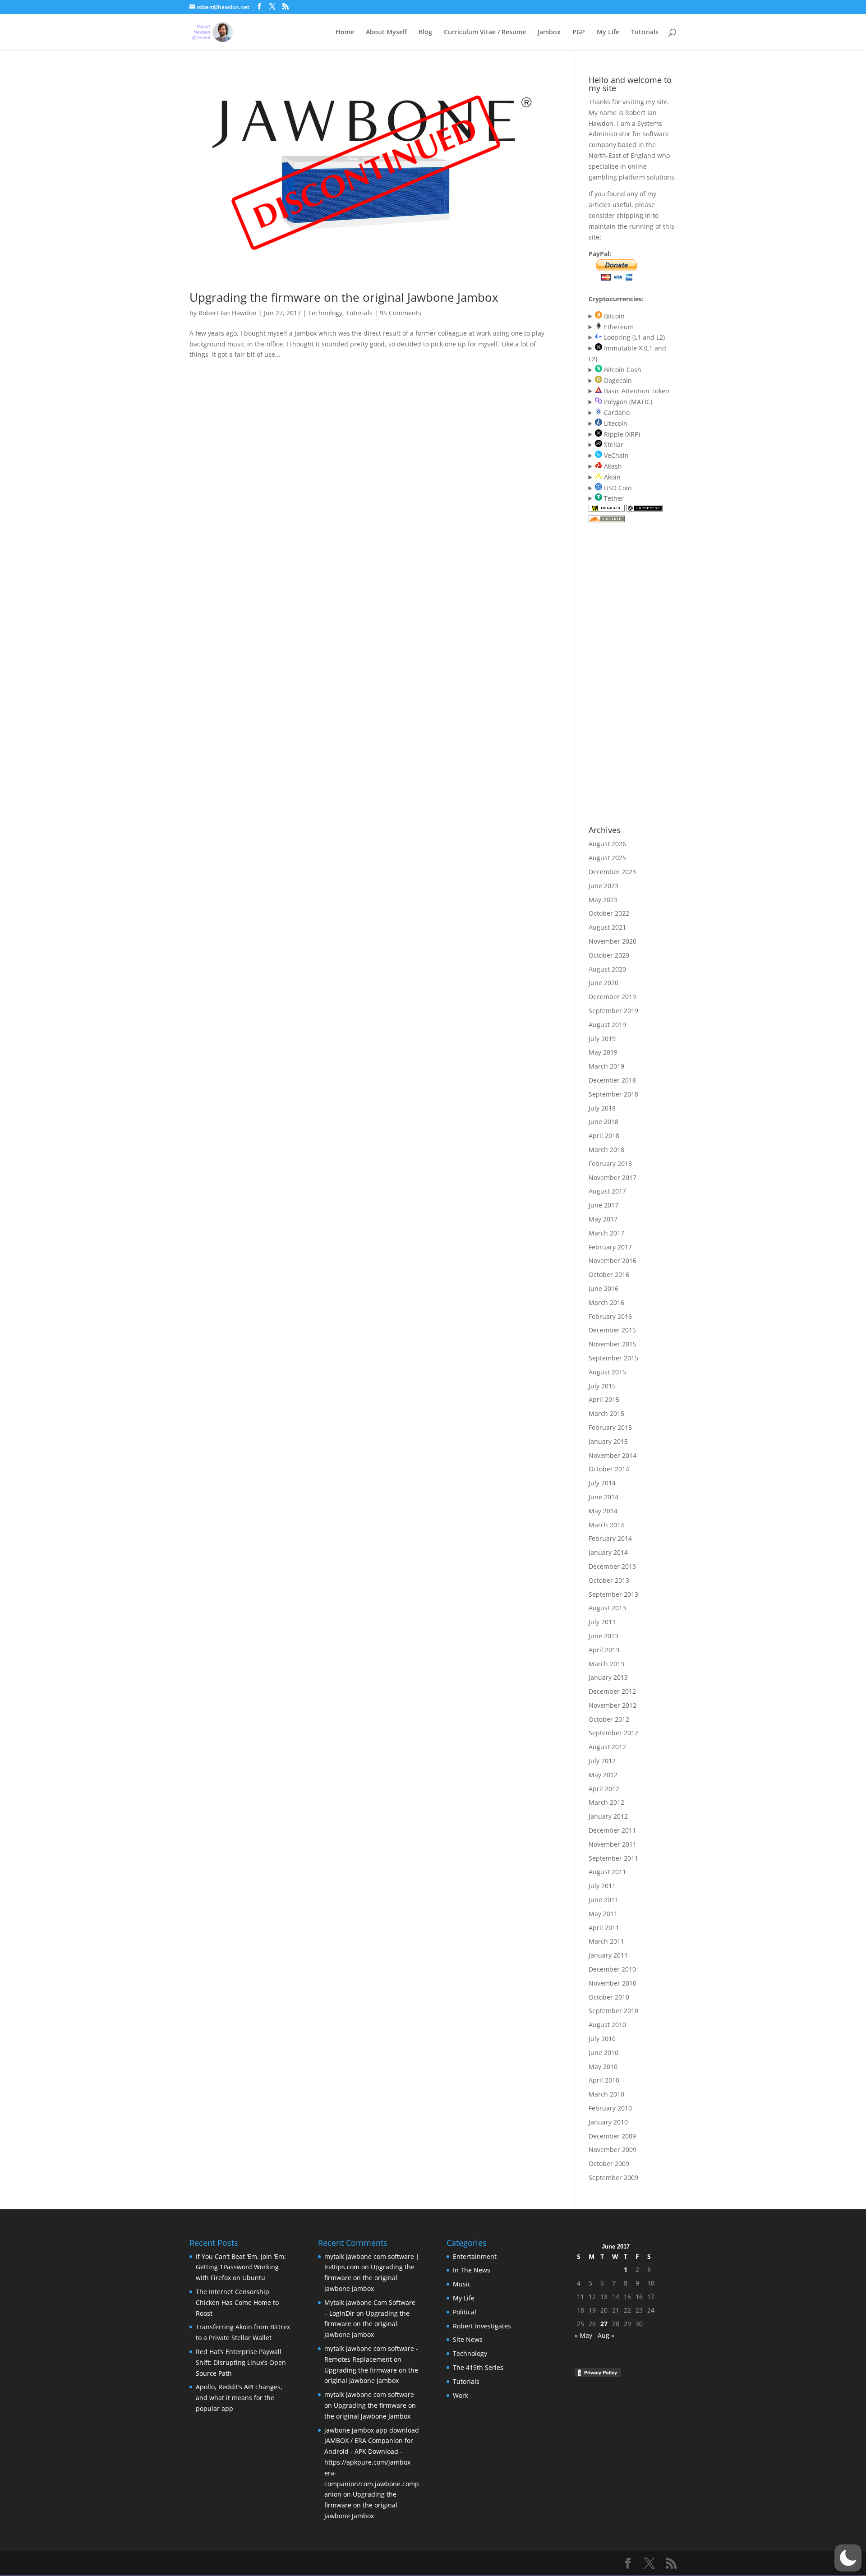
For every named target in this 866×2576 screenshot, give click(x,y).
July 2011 (602, 1886)
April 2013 (604, 1650)
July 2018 (602, 1108)
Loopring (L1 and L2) (633, 337)
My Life (608, 32)
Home (345, 32)
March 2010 (606, 2094)
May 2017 (603, 1219)
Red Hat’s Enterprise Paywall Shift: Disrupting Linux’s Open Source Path (241, 2362)
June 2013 (603, 1636)
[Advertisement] (625, 674)
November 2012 (613, 1705)
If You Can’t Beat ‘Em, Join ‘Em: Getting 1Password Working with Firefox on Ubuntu (241, 2267)
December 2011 (612, 1830)
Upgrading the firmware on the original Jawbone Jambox (344, 297)
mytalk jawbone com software (369, 2394)
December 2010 (612, 1969)
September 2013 (613, 1594)
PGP (579, 32)
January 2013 (608, 1677)
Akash (612, 466)
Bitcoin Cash (622, 370)
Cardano (616, 412)
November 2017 (613, 1177)
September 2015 (613, 1358)
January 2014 (608, 1552)
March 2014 (606, 1525)
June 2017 (603, 1205)
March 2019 (606, 1066)
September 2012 (613, 1733)
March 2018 (606, 1150)
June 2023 (603, 886)
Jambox (549, 32)
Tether (613, 498)
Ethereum (618, 327)
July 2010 (602, 2039)
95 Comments (401, 313)
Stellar (613, 445)
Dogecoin (617, 380)
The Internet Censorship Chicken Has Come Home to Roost (237, 2302)
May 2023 (603, 900)
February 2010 (610, 2108)
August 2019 (607, 1025)
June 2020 (603, 983)
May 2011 (603, 1914)
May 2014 (603, 1511)
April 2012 (604, 1789)
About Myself (386, 32)
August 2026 (607, 844)
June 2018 (603, 1122)
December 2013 (612, 1566)
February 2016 (610, 1316)
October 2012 (609, 1719)
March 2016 (606, 1302)
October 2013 (609, 1580)
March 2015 (606, 1413)
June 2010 (603, 2053)
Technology (325, 313)
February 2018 (610, 1164)
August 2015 (607, 1372)
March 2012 (606, 1802)
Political (465, 2312)
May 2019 (603, 1052)
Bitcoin (613, 316)
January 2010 (608, 2122)
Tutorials (645, 32)
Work (461, 2395)
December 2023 (612, 872)
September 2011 (613, 1858)
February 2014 (610, 1538)
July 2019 (602, 1039)
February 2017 (610, 1247)
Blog (425, 32)
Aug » (606, 2335)
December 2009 (612, 2136)
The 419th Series (478, 2367)
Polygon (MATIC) (627, 402)
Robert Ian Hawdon (228, 313)
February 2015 (610, 1427)
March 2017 (606, 1233)
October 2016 (609, 1274)
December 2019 (612, 997)
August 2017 (607, 1191)
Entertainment (475, 2256)
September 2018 (613, 1094)
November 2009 (613, 2150)
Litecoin (615, 423)
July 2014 (602, 1483)
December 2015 (612, 1330)
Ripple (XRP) (621, 434)
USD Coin (617, 488)
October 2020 (609, 955)
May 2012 (603, 1775)
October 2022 (609, 913)
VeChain (615, 455)
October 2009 (609, 2164)
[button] (848, 2558)
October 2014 (609, 1469)
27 (604, 2324)
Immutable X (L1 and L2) (628, 353)
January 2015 (608, 1441)
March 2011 (606, 1941)
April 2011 (604, 1928)
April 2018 (604, 1136)
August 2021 (607, 927)
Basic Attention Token (636, 391)
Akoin (611, 477)
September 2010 (613, 2011)
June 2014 (603, 1497)
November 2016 (613, 1260)
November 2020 (613, 941)
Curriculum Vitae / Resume (485, 32)
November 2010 (613, 1983)
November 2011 (613, 1844)
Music (462, 2284)
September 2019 (613, 1011)
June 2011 (603, 1900)
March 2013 (606, 1664)
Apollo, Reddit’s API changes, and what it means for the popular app (239, 2398)
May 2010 (603, 2067)
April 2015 (604, 1399)
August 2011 (607, 1872)
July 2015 (602, 1386)
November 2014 (613, 1455)
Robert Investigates (482, 2326)
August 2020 (607, 969)
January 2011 (608, 1955)
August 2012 (607, 1747)
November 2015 (613, 1344)
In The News (472, 2270)
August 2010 (607, 2025)
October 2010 (609, 1997)
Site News (468, 2339)
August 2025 (607, 858)
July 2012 (602, 1761)
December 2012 (612, 1691)
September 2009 (613, 2177)
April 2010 (604, 2080)
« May (583, 2335)
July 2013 (602, 1622)
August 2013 (607, 1608)
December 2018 (612, 1080)
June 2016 (603, 1288)
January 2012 (608, 1816)
